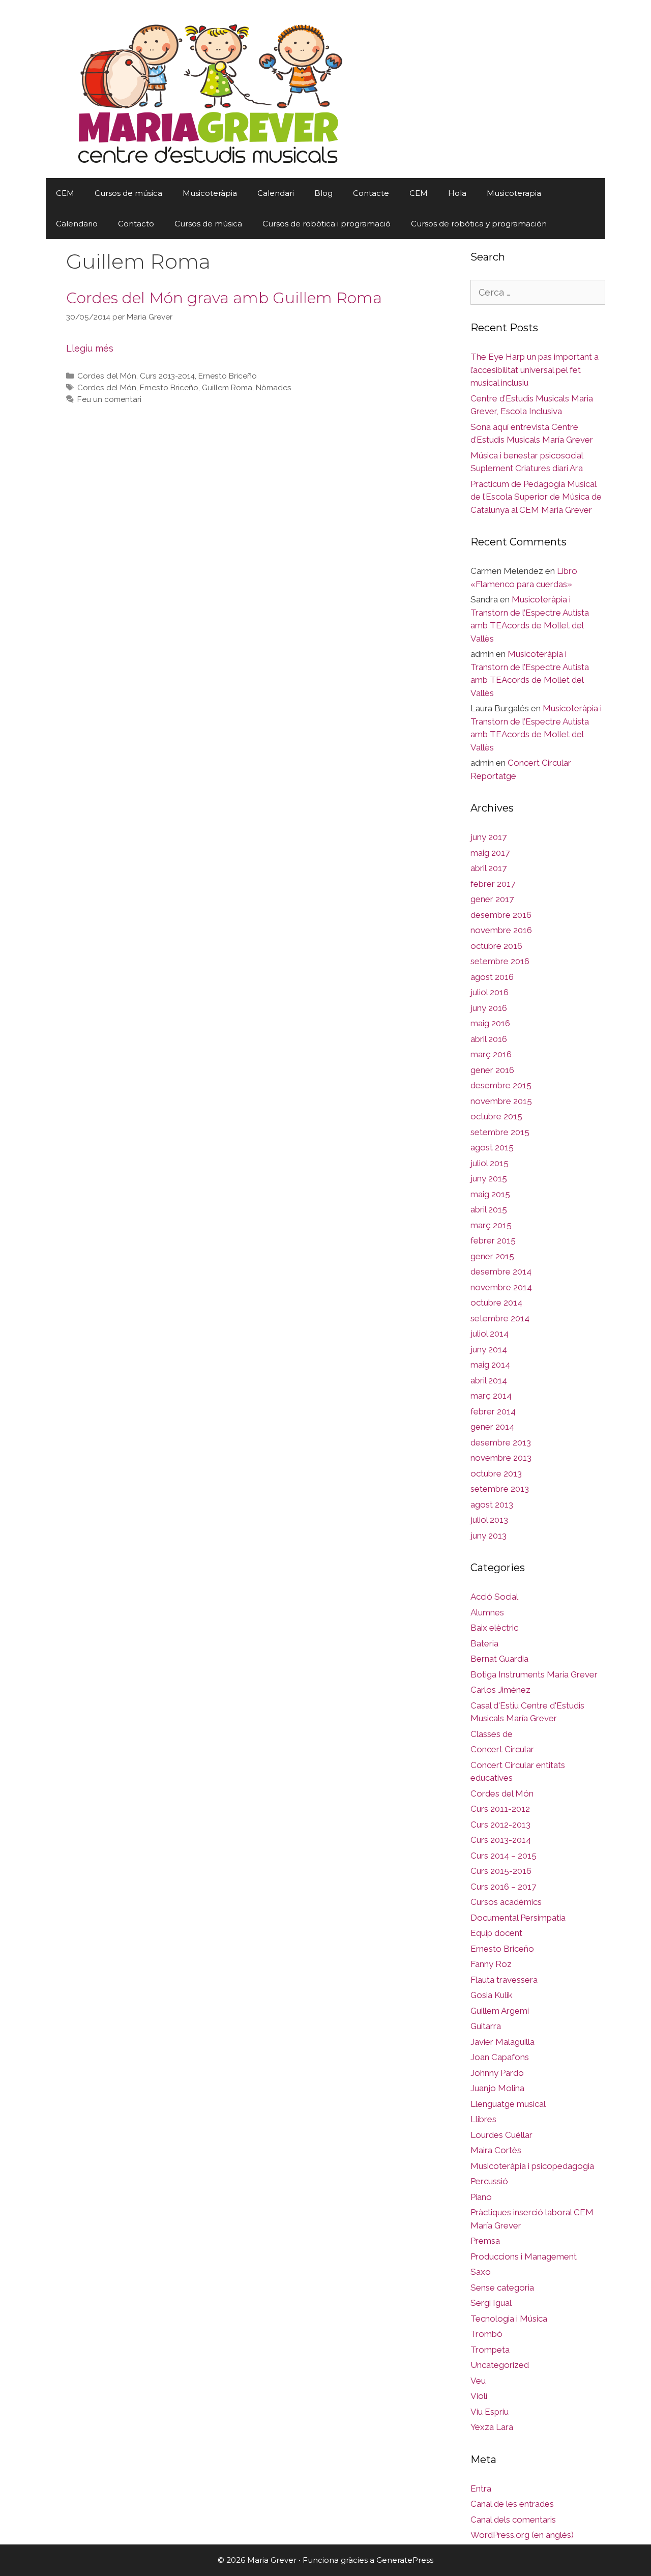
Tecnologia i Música (509, 2319)
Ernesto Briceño (228, 376)
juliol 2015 (490, 1163)
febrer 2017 (493, 884)
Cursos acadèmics (506, 1902)
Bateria (484, 1643)
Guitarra (486, 2026)
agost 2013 (492, 1504)
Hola (457, 193)
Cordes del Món (107, 376)
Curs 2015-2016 (501, 1871)
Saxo (481, 2272)
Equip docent (496, 1933)
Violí (479, 2396)
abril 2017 (489, 868)
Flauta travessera (504, 1980)
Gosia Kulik (492, 1995)
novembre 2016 (501, 930)
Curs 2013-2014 (167, 376)
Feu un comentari (109, 399)
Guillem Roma (227, 388)
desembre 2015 (501, 1085)
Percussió (489, 2181)
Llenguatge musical (508, 2104)
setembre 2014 (500, 1318)
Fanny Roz (491, 1964)
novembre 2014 (501, 1287)
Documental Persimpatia (518, 1918)
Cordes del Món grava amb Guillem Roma (224, 298)
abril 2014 (489, 1380)
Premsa (485, 2241)
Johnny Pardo (497, 2073)
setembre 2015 (500, 1132)
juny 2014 (489, 1349)
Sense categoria (502, 2288)
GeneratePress (405, 2560)
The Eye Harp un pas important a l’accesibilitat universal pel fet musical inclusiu (535, 370)
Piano (481, 2197)
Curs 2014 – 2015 (504, 1856)
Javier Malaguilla (502, 2042)
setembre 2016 (500, 961)
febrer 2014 (493, 1411)
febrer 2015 (493, 1240)
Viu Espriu (490, 2412)
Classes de (492, 1734)
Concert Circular (502, 1749)
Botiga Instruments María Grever (534, 1674)
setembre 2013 (500, 1489)
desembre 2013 (501, 1442)
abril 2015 (489, 1209)
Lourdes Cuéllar (501, 2135)
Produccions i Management (524, 2256)
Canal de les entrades (512, 2504)
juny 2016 (489, 1008)
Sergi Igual (491, 2303)
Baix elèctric (494, 1628)
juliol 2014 (490, 1334)
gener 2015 (492, 1256)
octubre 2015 (496, 1116)
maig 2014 (490, 1365)
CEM (65, 193)
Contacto (136, 224)
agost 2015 (492, 1147)
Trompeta (490, 2350)
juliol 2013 (489, 1520)
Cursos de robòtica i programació (327, 224)
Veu (478, 2381)
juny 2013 (489, 1536)
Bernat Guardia (499, 1659)
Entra (481, 2488)
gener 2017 (492, 899)
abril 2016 (489, 1039)
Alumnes (487, 1612)
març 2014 (491, 1396)
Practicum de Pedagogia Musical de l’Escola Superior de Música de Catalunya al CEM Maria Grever (536, 497)
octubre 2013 (496, 1473)
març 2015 (491, 1225)
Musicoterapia (514, 193)
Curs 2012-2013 (500, 1825)
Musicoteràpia (210, 193)
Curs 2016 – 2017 (503, 1887)
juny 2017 (489, 837)
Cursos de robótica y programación (479, 224)
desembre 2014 (501, 1271)
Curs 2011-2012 (500, 1809)
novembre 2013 (501, 1458)
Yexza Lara (492, 2427)
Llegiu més (90, 348)
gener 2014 (492, 1427)
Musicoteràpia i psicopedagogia (532, 2166)
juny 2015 (489, 1178)
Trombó (486, 2334)
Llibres (483, 2119)
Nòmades (274, 388)
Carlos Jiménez (500, 1690)
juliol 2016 (490, 992)
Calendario (77, 224)
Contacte (371, 193)
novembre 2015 (501, 1101)
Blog (323, 193)
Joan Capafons (500, 2057)
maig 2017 (490, 853)
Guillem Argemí (500, 2011)
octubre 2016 (496, 946)
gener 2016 (492, 1070)
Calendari (276, 193)
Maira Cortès (496, 2150)
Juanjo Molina (497, 2088)
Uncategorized (500, 2365)
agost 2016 (492, 977)
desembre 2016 (501, 915)
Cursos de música (128, 193)
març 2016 (491, 1054)
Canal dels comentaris (513, 2520)
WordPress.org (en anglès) (522, 2535)
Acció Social (494, 1597)
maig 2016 (490, 1023)
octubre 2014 (496, 1303)
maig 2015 (490, 1194)
